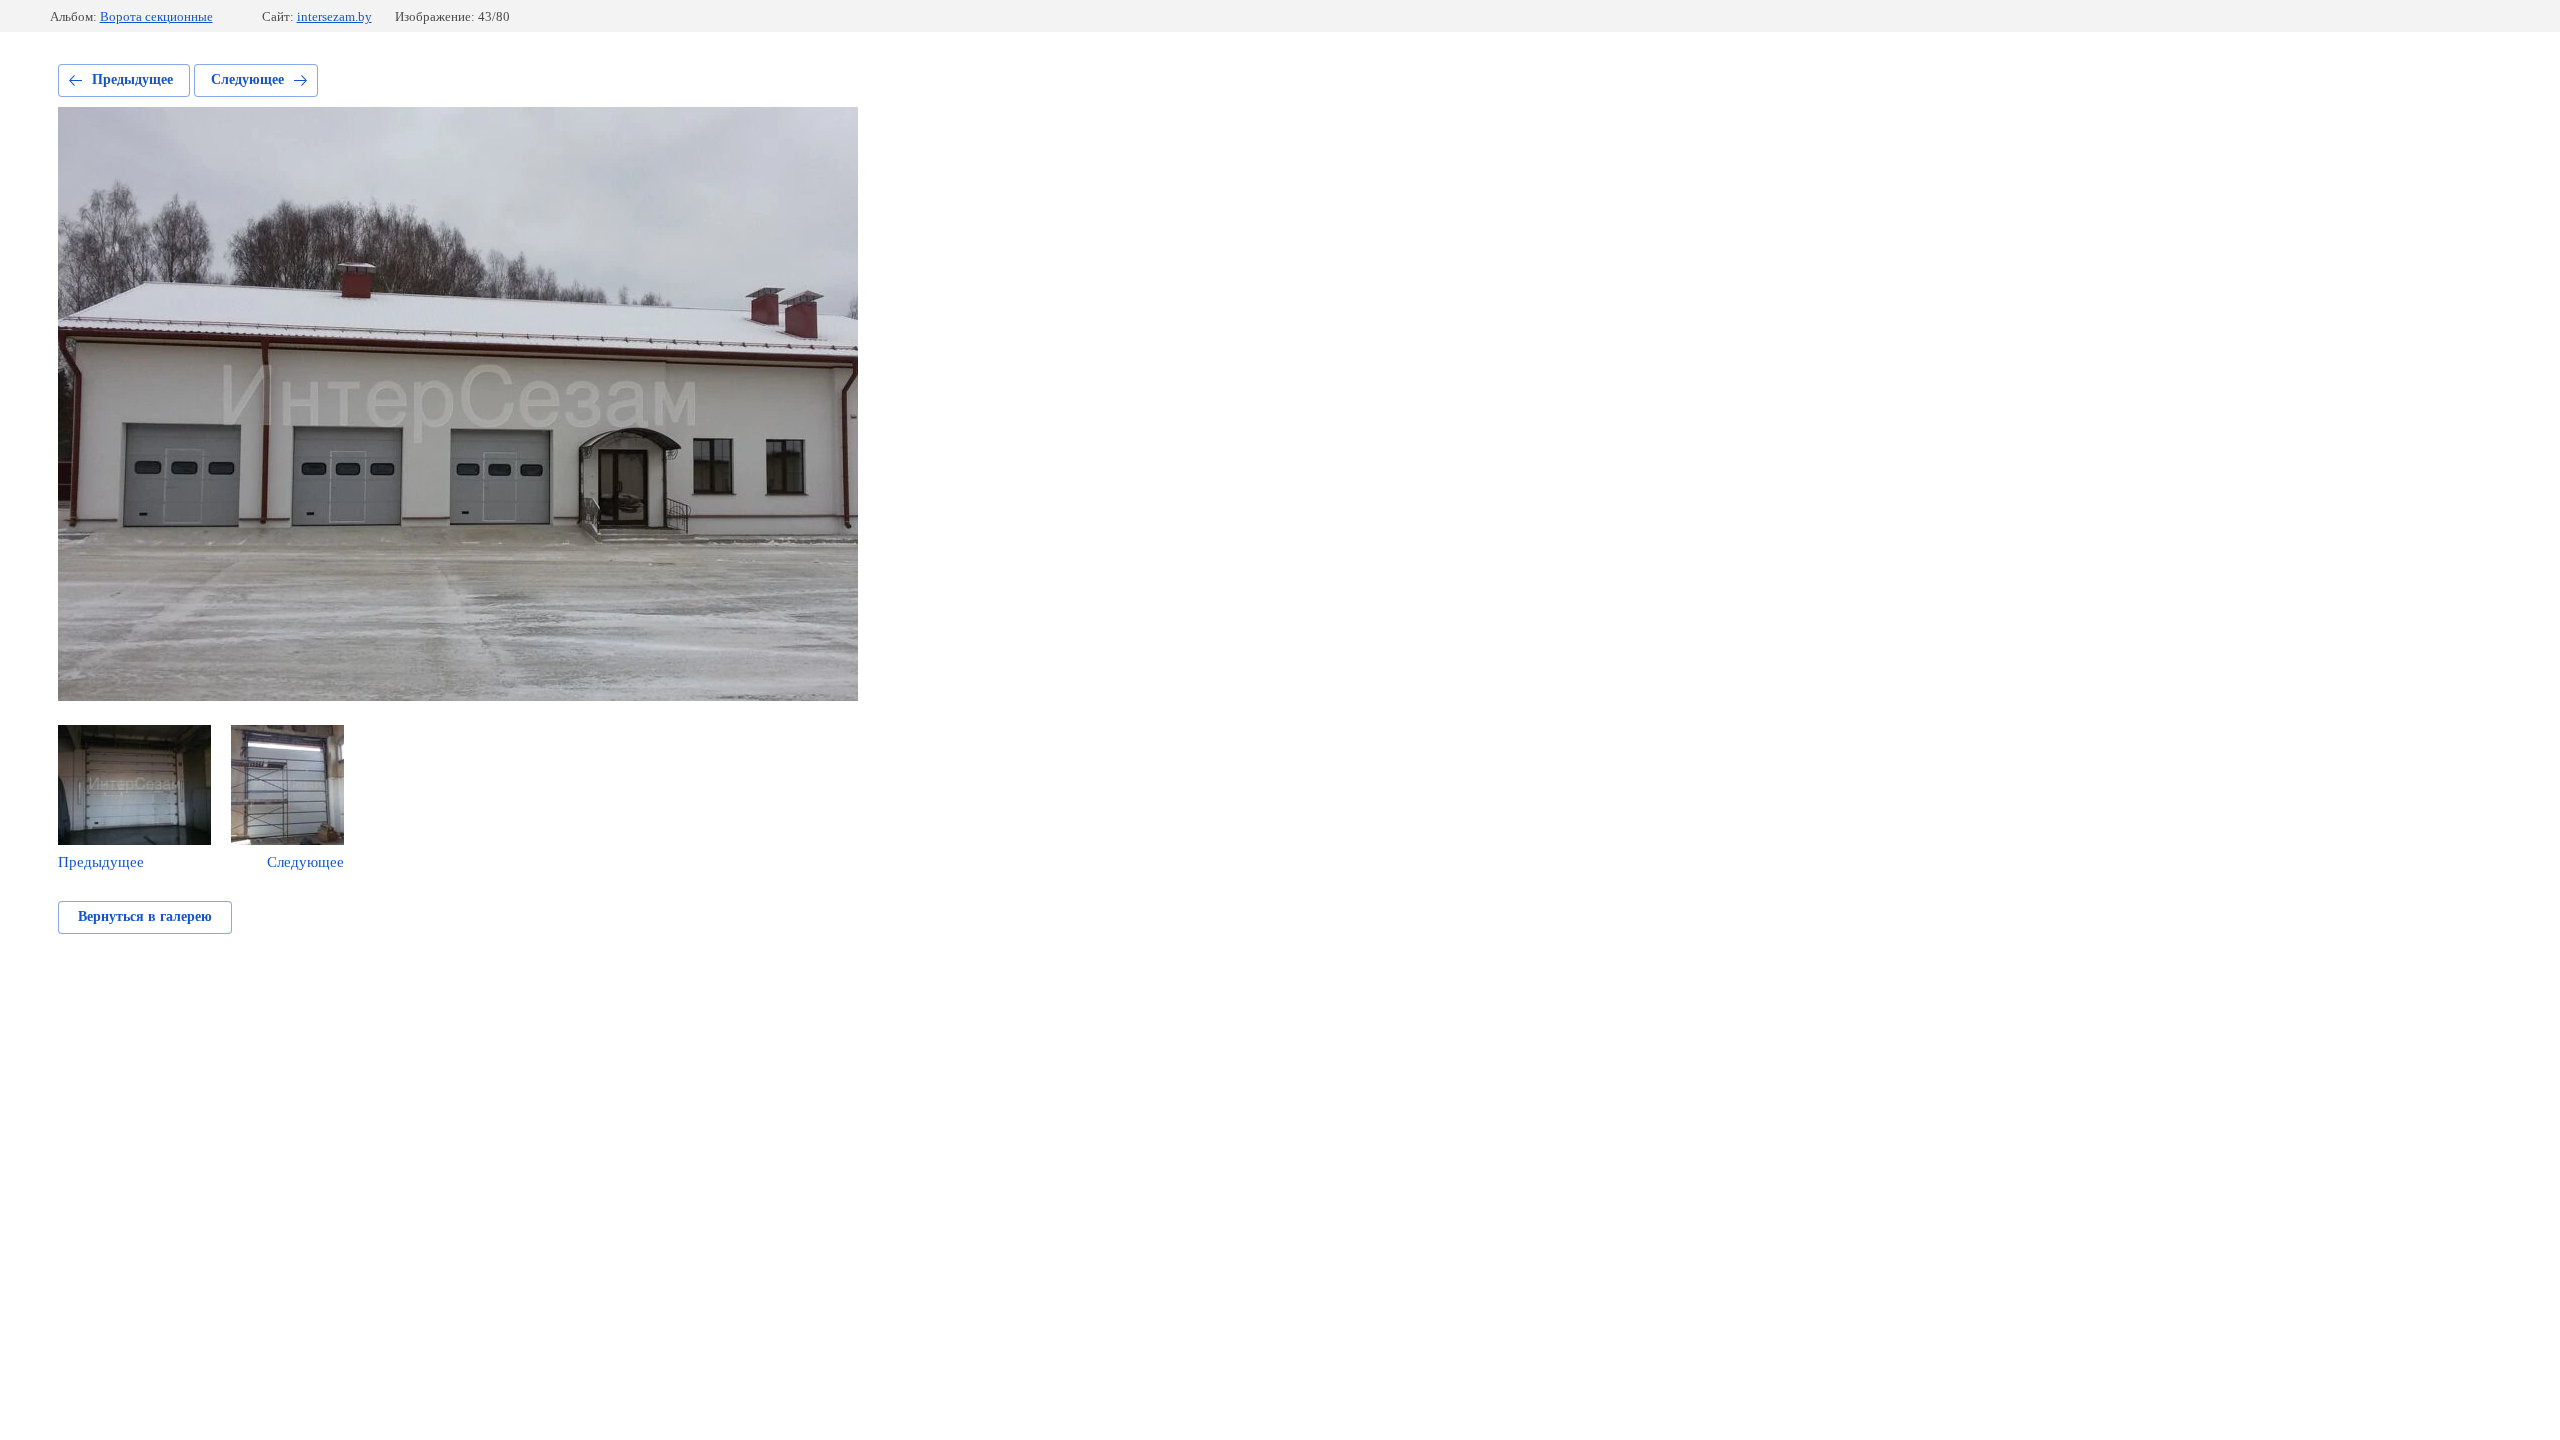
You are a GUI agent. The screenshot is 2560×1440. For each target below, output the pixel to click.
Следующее (247, 79)
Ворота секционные (156, 16)
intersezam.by (334, 16)
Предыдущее (132, 79)
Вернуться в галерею (145, 916)
